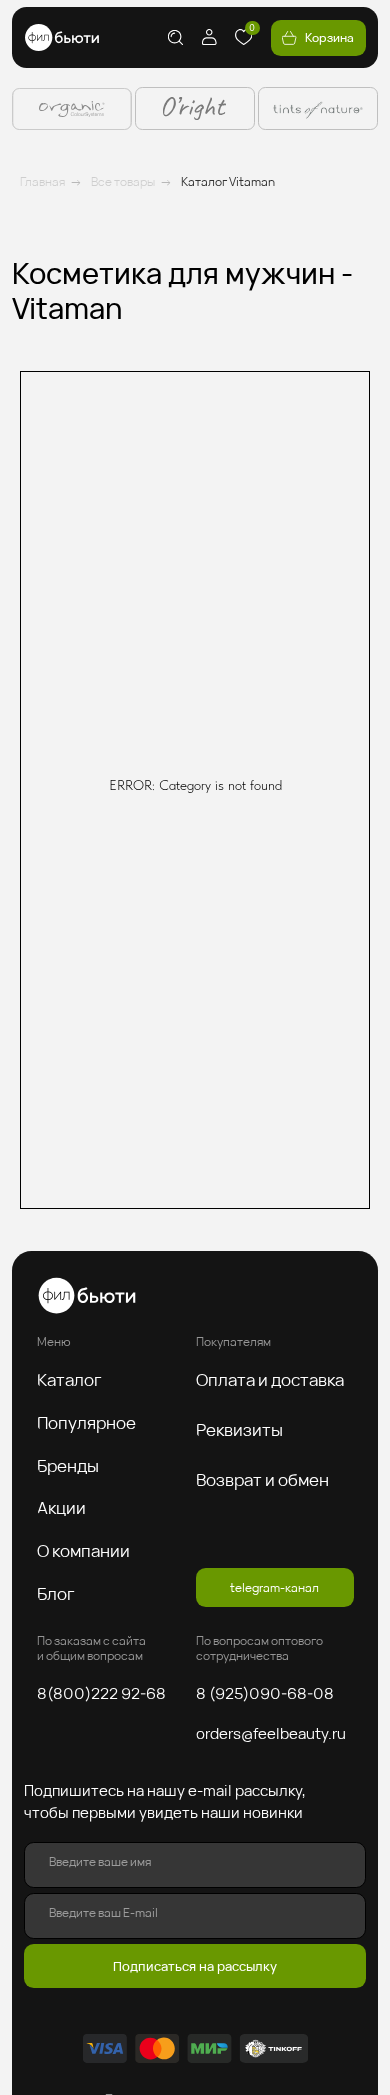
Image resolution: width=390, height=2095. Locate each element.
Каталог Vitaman (228, 181)
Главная (42, 181)
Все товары (123, 181)
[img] (62, 37)
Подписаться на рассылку (195, 1966)
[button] (77, 1379)
